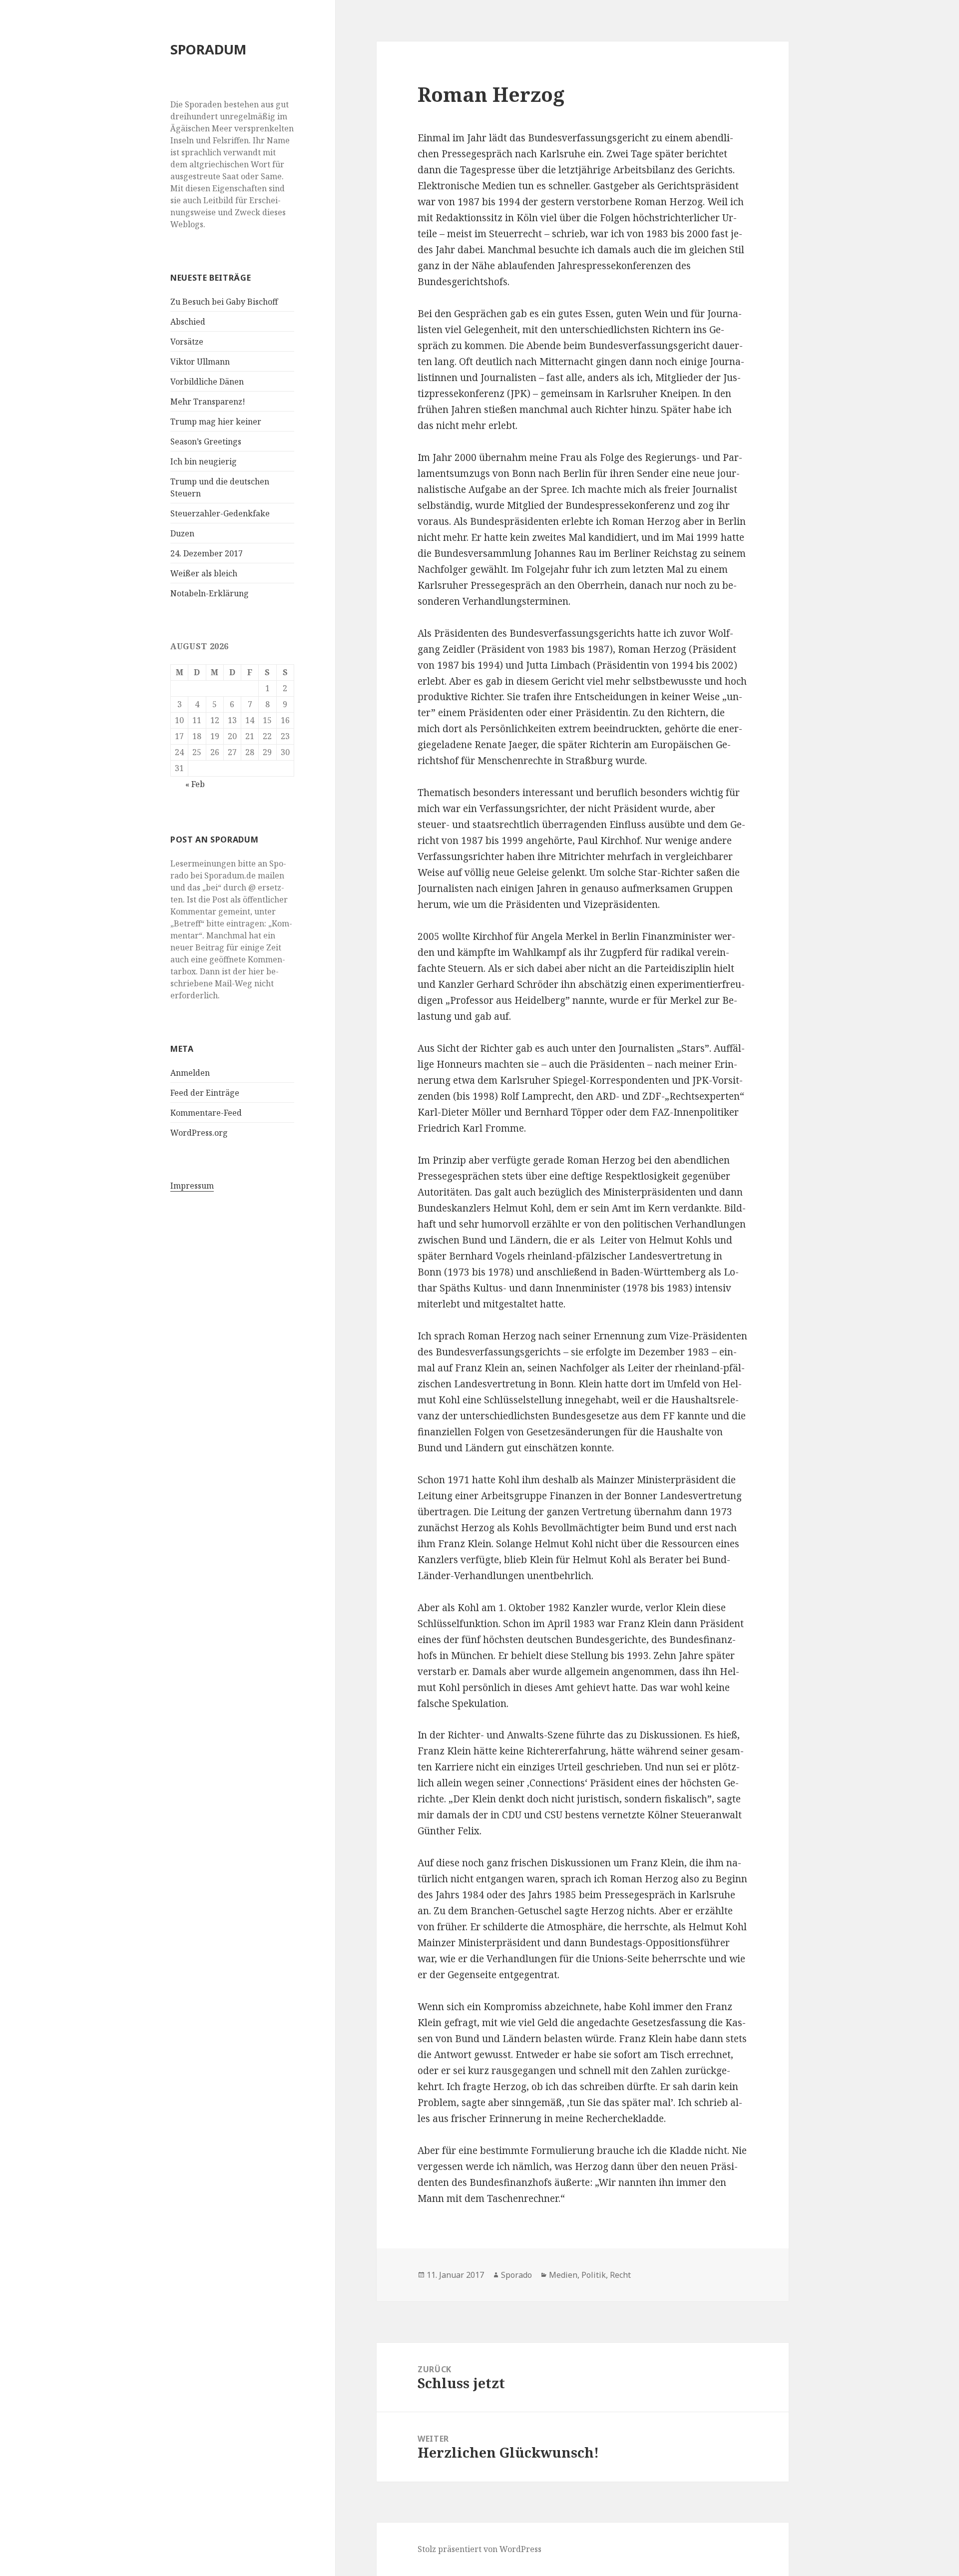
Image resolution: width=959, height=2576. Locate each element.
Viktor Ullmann (200, 362)
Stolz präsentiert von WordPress (479, 2549)
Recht (620, 2275)
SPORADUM (208, 49)
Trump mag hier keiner (216, 422)
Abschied (188, 322)
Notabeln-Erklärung (210, 593)
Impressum (192, 1186)
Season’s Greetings (206, 441)
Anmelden (190, 1073)
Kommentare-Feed (206, 1113)
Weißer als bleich (204, 573)
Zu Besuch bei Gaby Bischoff (224, 302)
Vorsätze (187, 342)
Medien (563, 2275)
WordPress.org (199, 1133)
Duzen (182, 533)
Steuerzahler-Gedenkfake (220, 513)
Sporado (516, 2275)
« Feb (195, 784)
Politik (594, 2275)
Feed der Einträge (205, 1093)
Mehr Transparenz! (208, 402)
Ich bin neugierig (204, 461)
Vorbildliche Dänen (207, 382)
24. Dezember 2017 (207, 553)
